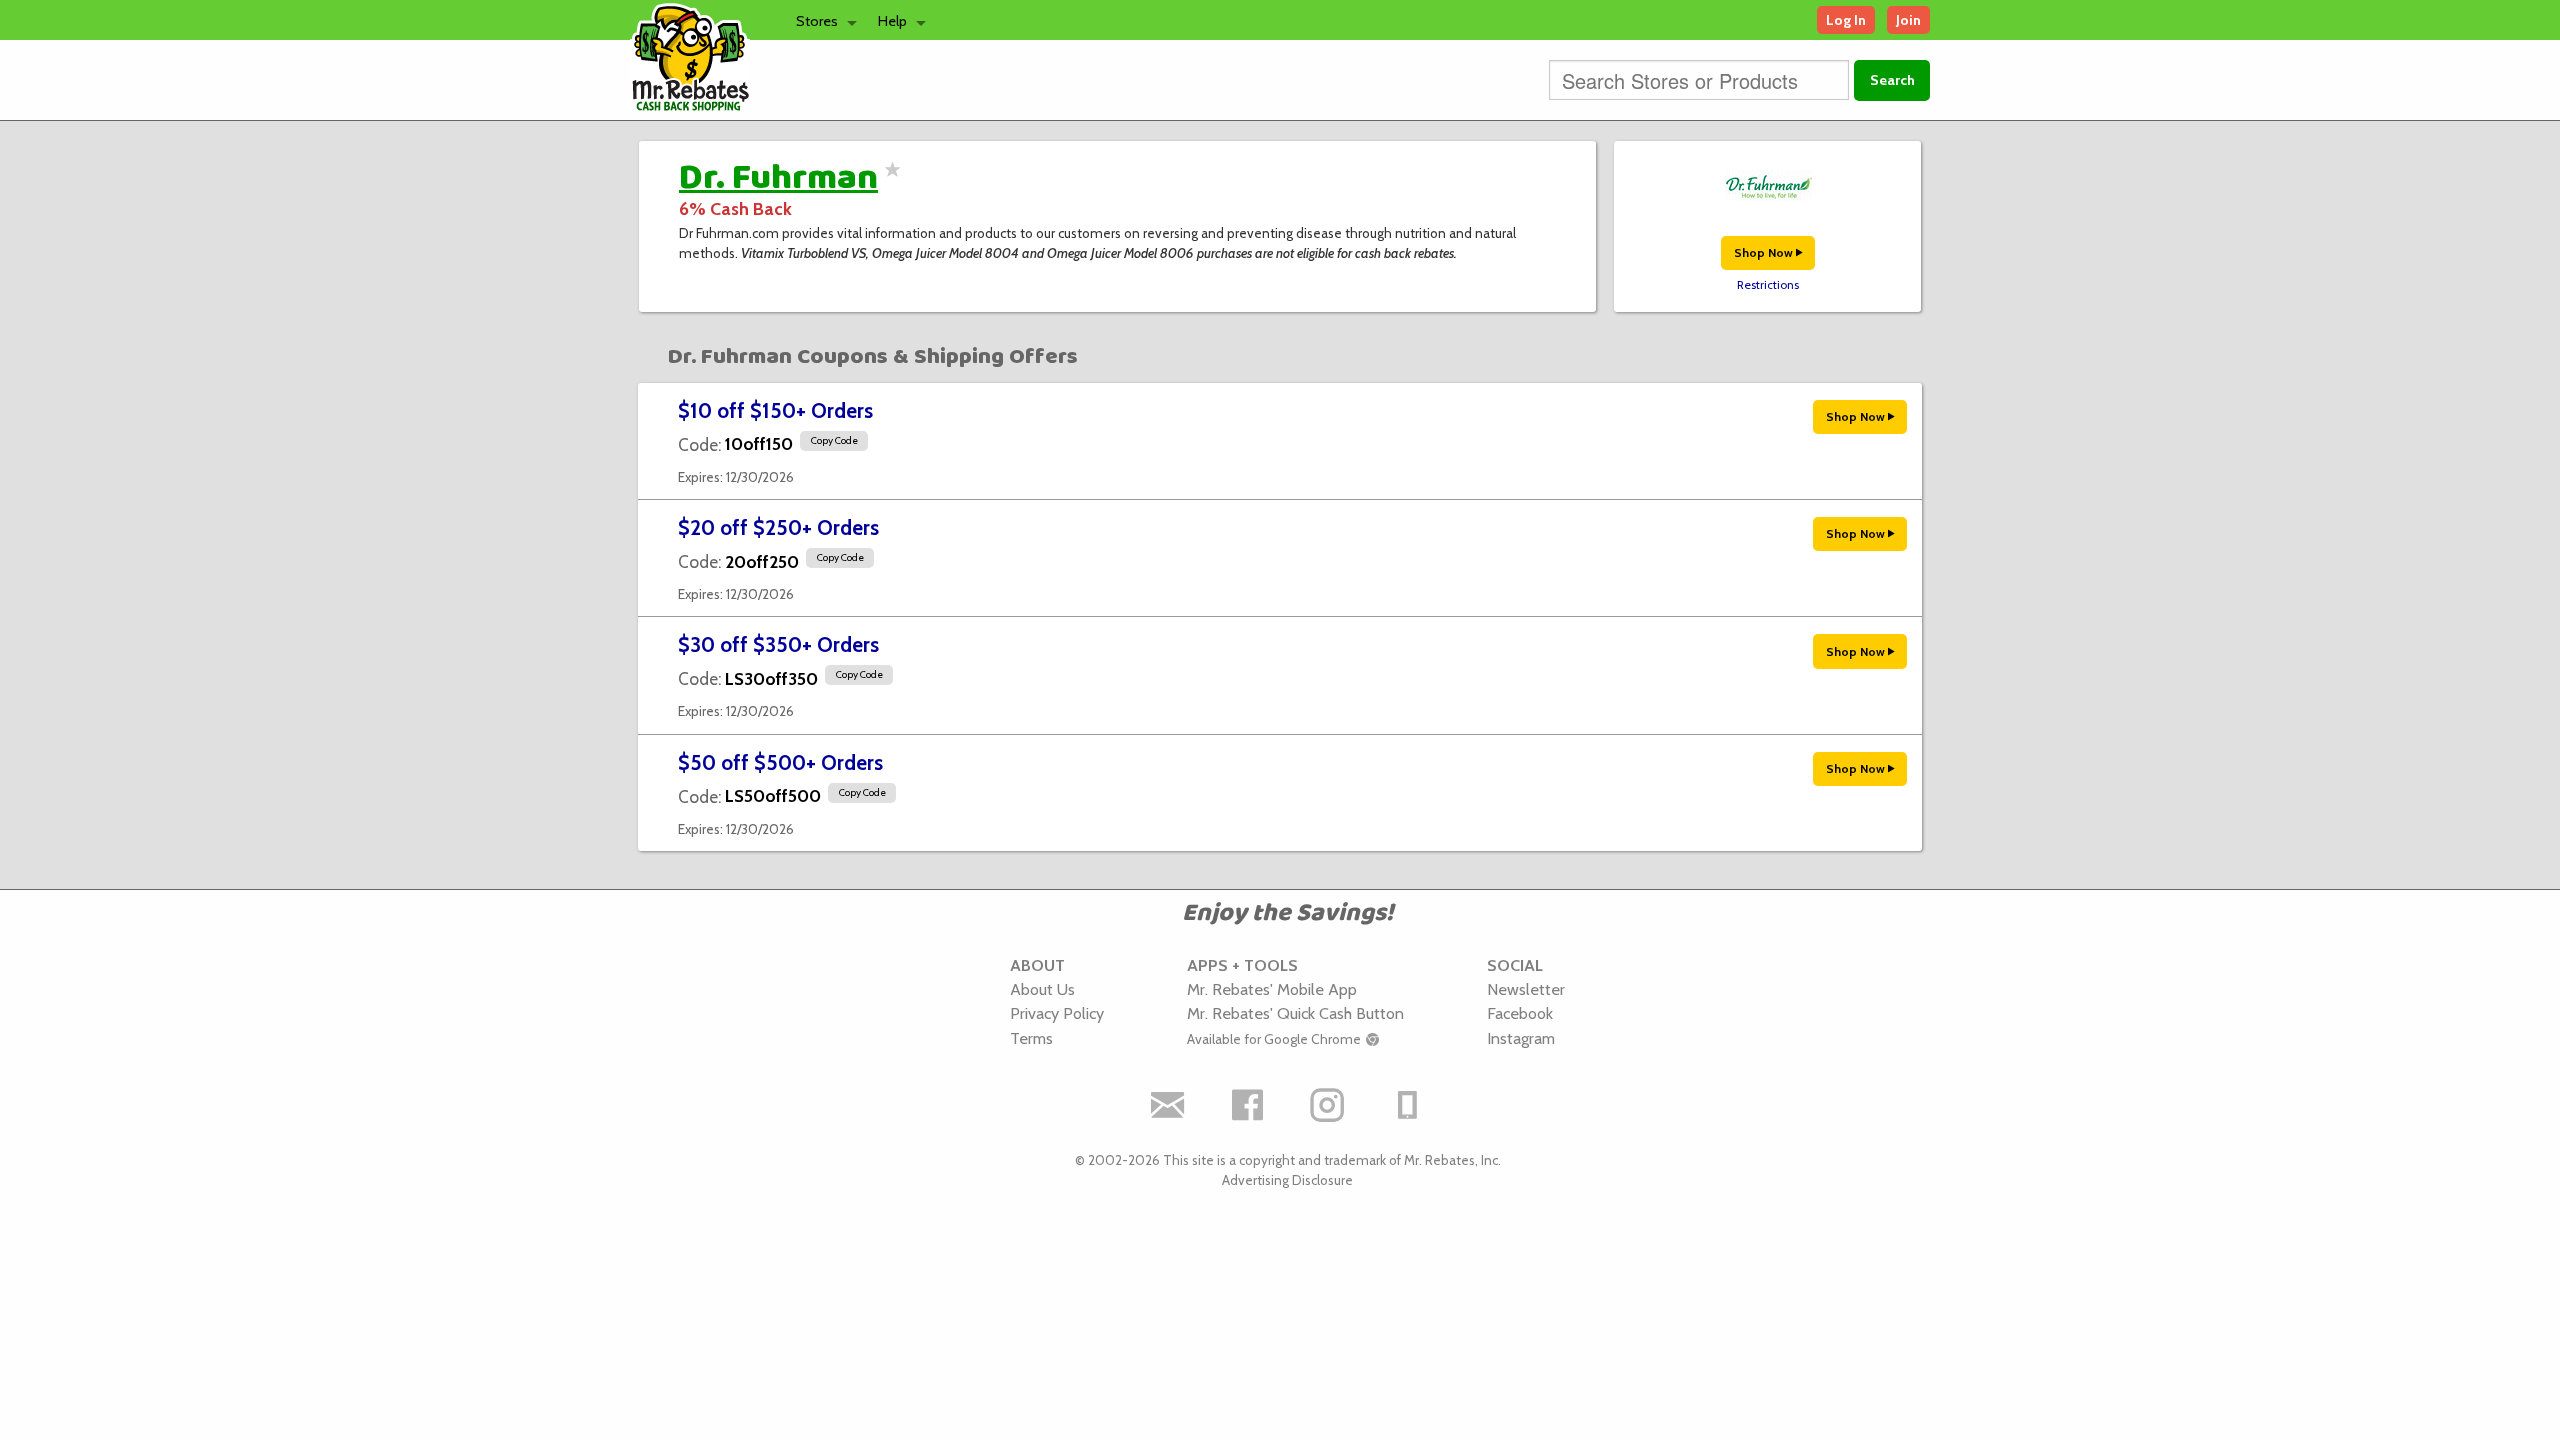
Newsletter (1526, 989)
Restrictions (1768, 285)
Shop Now (1765, 252)
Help (892, 21)
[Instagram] (1328, 1105)
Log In (1846, 20)
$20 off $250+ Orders (778, 527)
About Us (1042, 989)
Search (1892, 80)
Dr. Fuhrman (778, 178)
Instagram (1521, 1038)
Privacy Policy (1057, 1013)
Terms (1031, 1038)
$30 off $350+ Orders (778, 644)
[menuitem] (821, 20)
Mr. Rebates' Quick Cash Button (1295, 1013)
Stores (817, 21)
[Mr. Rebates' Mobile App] (1408, 1105)
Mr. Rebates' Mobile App (1272, 989)
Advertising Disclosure (1287, 1180)
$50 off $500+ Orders (780, 762)
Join (1908, 20)
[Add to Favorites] (889, 182)
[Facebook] (1248, 1105)
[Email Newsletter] (1168, 1105)
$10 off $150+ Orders (775, 410)
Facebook (1520, 1013)
